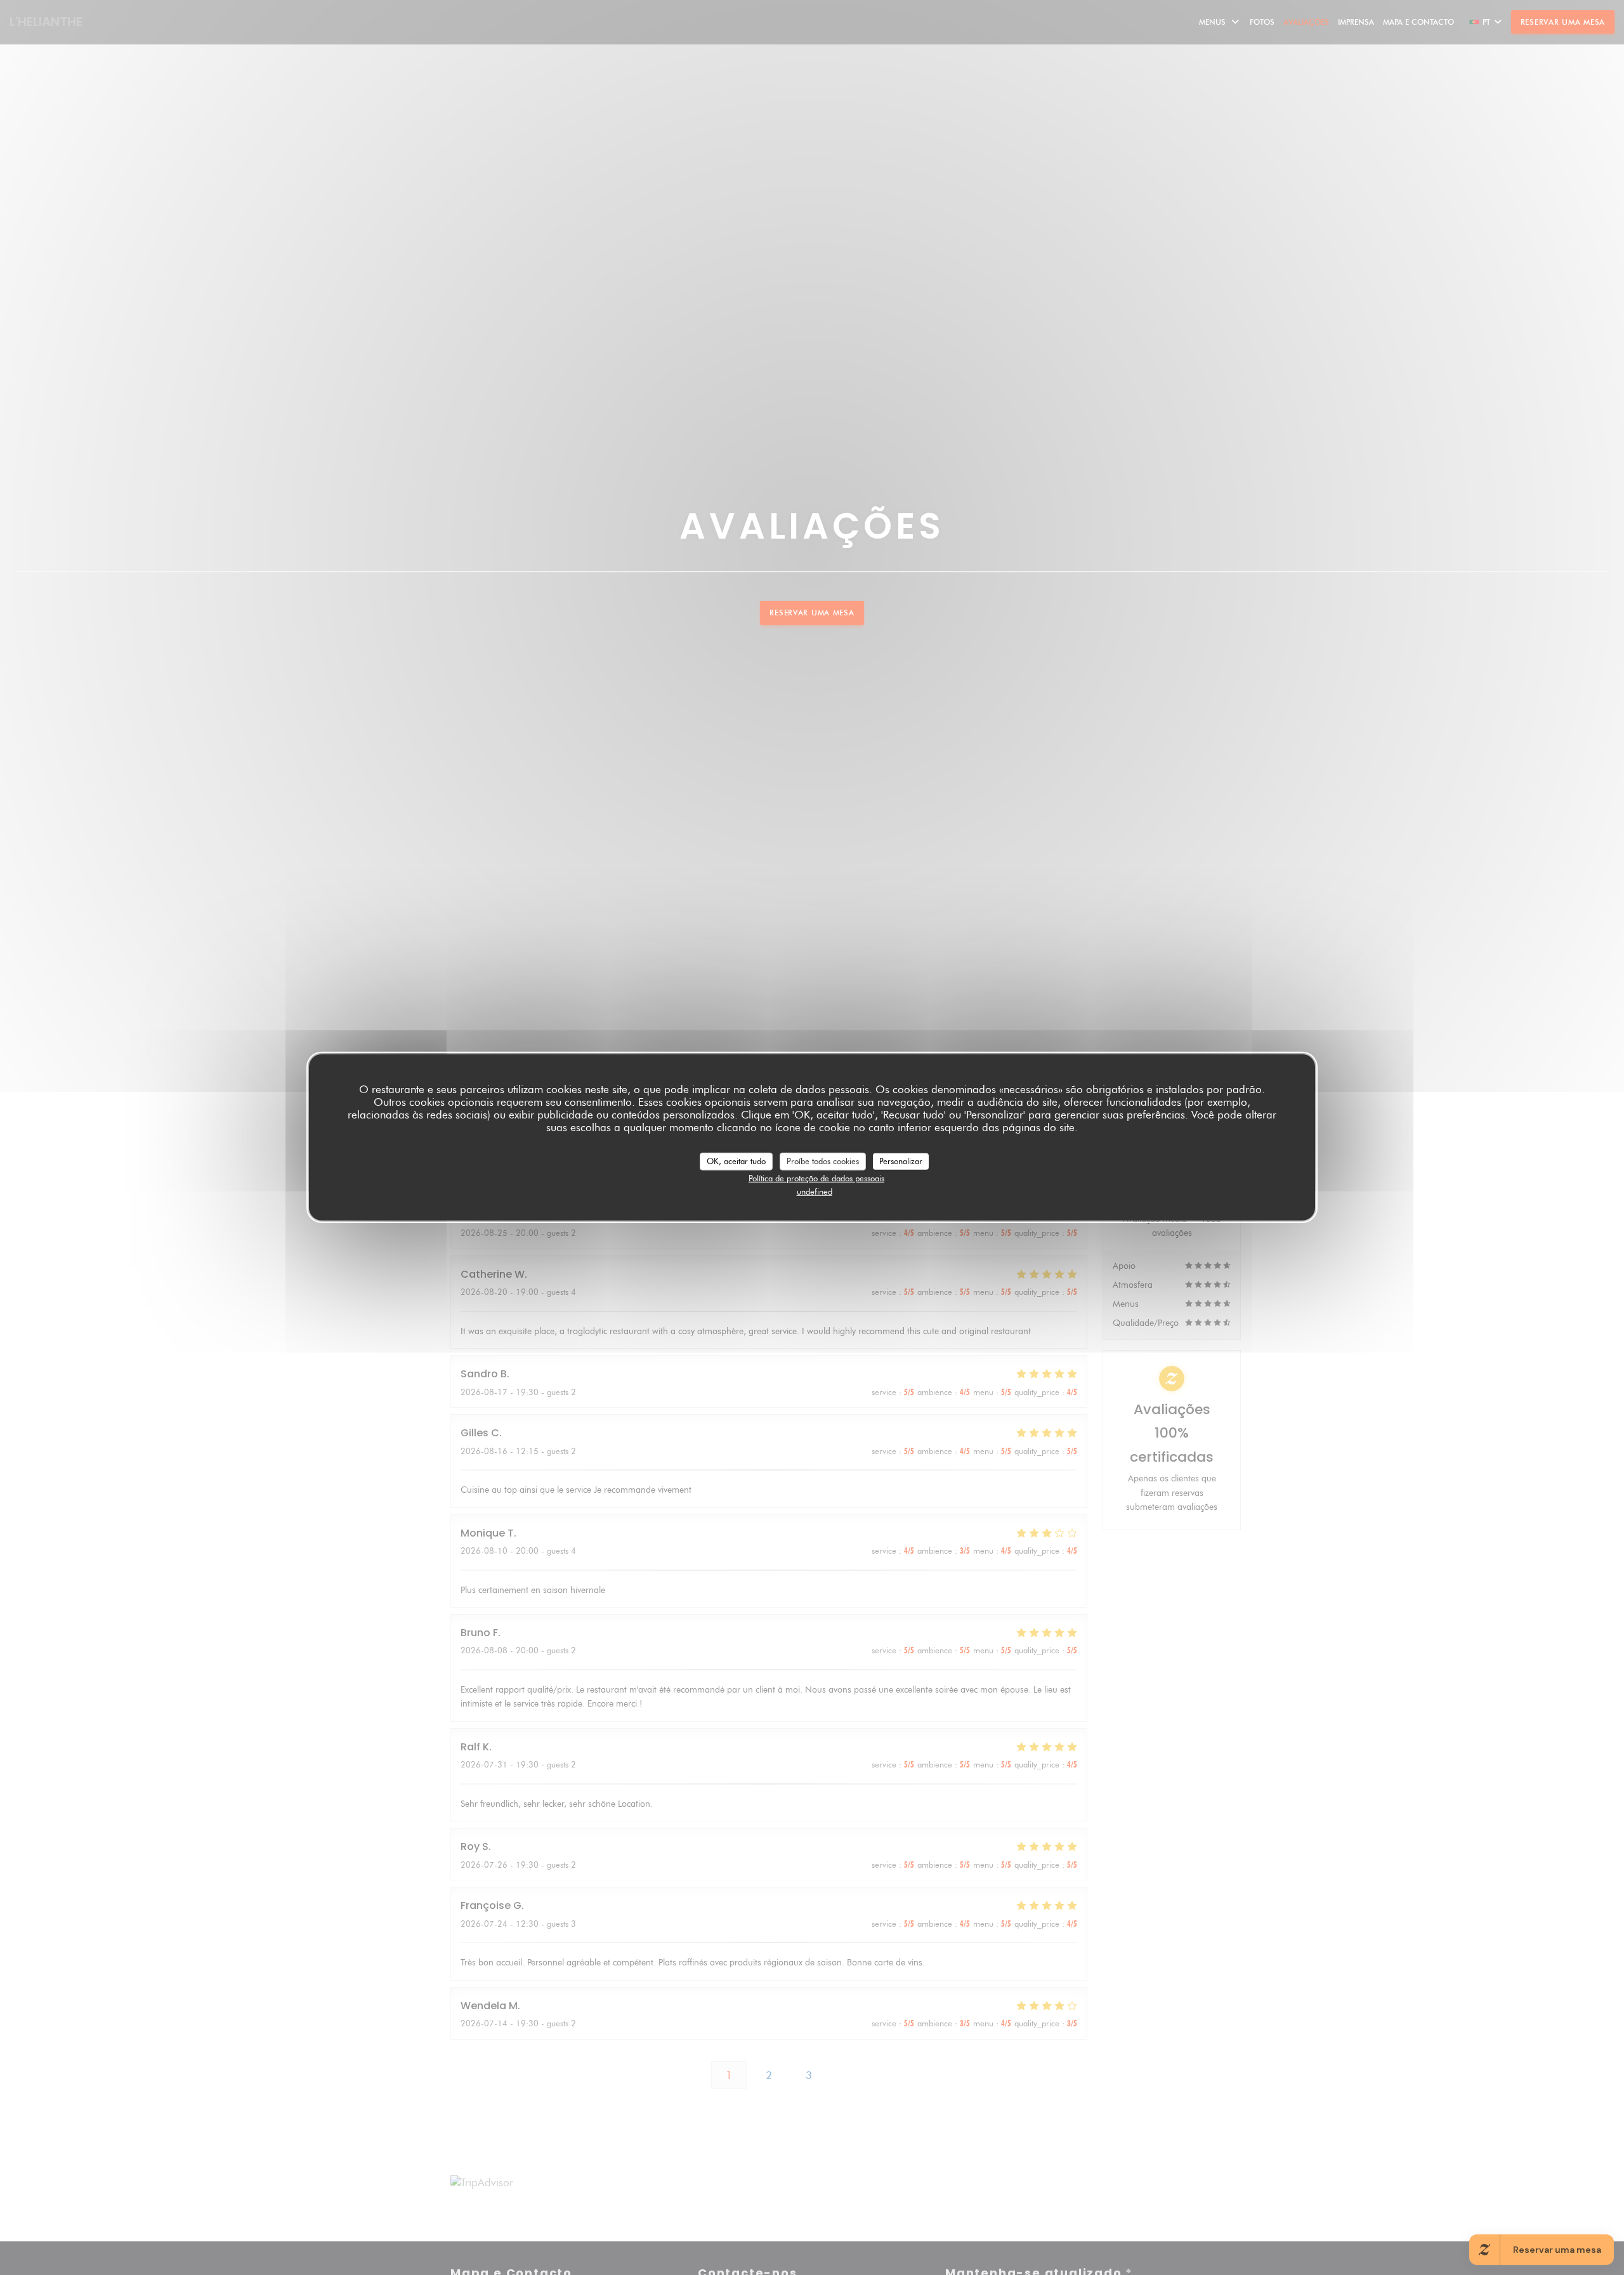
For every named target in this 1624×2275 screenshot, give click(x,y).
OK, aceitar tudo (736, 1161)
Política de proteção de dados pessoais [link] (816, 1177)
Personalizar (901, 1161)
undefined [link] (815, 1191)
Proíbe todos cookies (823, 1161)
